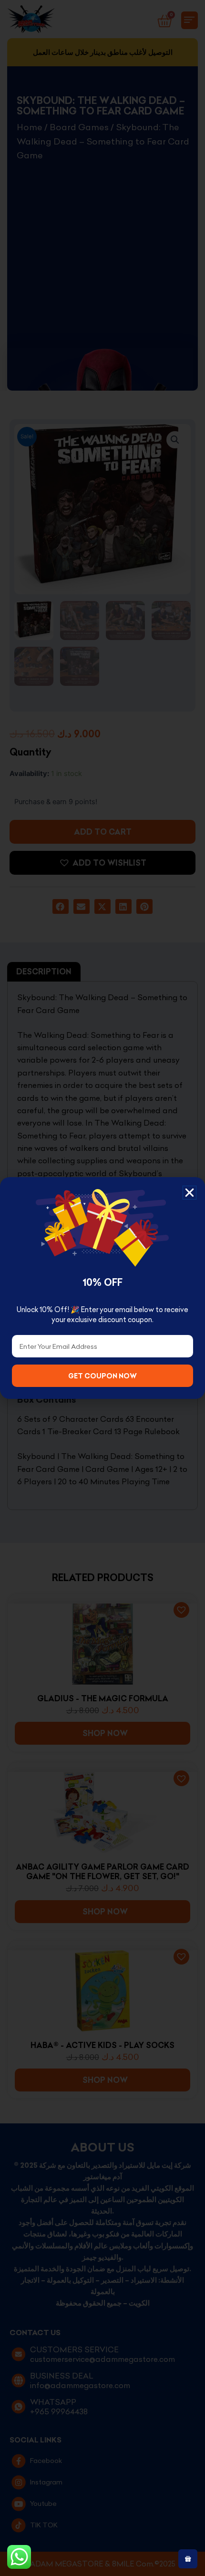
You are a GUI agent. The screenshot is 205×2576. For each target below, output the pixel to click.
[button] (190, 1193)
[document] (102, 1288)
